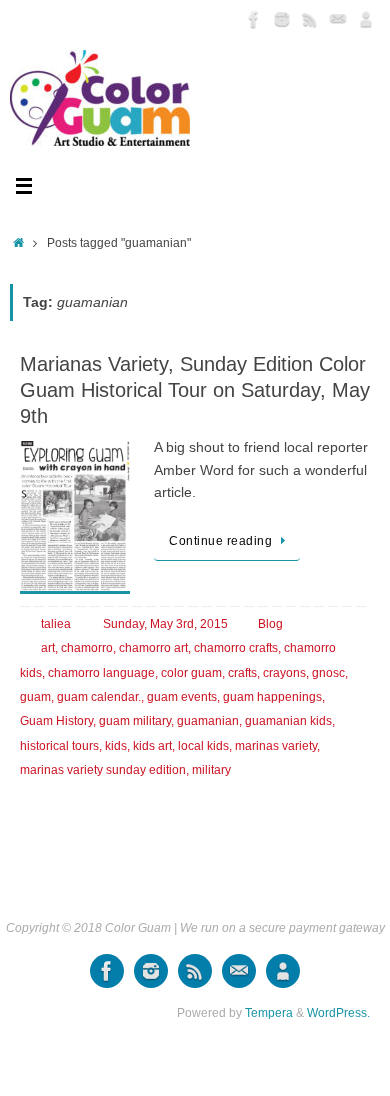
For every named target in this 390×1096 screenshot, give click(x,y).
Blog (270, 624)
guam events (182, 697)
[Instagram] (282, 19)
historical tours (59, 746)
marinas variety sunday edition (103, 770)
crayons (284, 673)
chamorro (87, 648)
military (211, 770)
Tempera (269, 1013)
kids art (152, 746)
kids (116, 746)
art (48, 648)
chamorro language (101, 673)
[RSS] (310, 19)
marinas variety (276, 746)
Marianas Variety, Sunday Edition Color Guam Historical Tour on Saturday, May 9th (195, 390)
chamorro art (153, 648)
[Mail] (338, 19)
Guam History (56, 721)
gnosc (328, 673)
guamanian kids (288, 721)
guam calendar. (99, 697)
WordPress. (338, 1013)
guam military (135, 721)
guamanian (208, 721)
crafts (242, 673)
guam (35, 697)
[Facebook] (254, 19)
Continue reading (220, 541)
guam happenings (272, 697)
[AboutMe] (366, 19)
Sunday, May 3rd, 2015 (165, 624)
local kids (203, 746)
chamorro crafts (236, 648)
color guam (191, 673)
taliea (56, 624)
